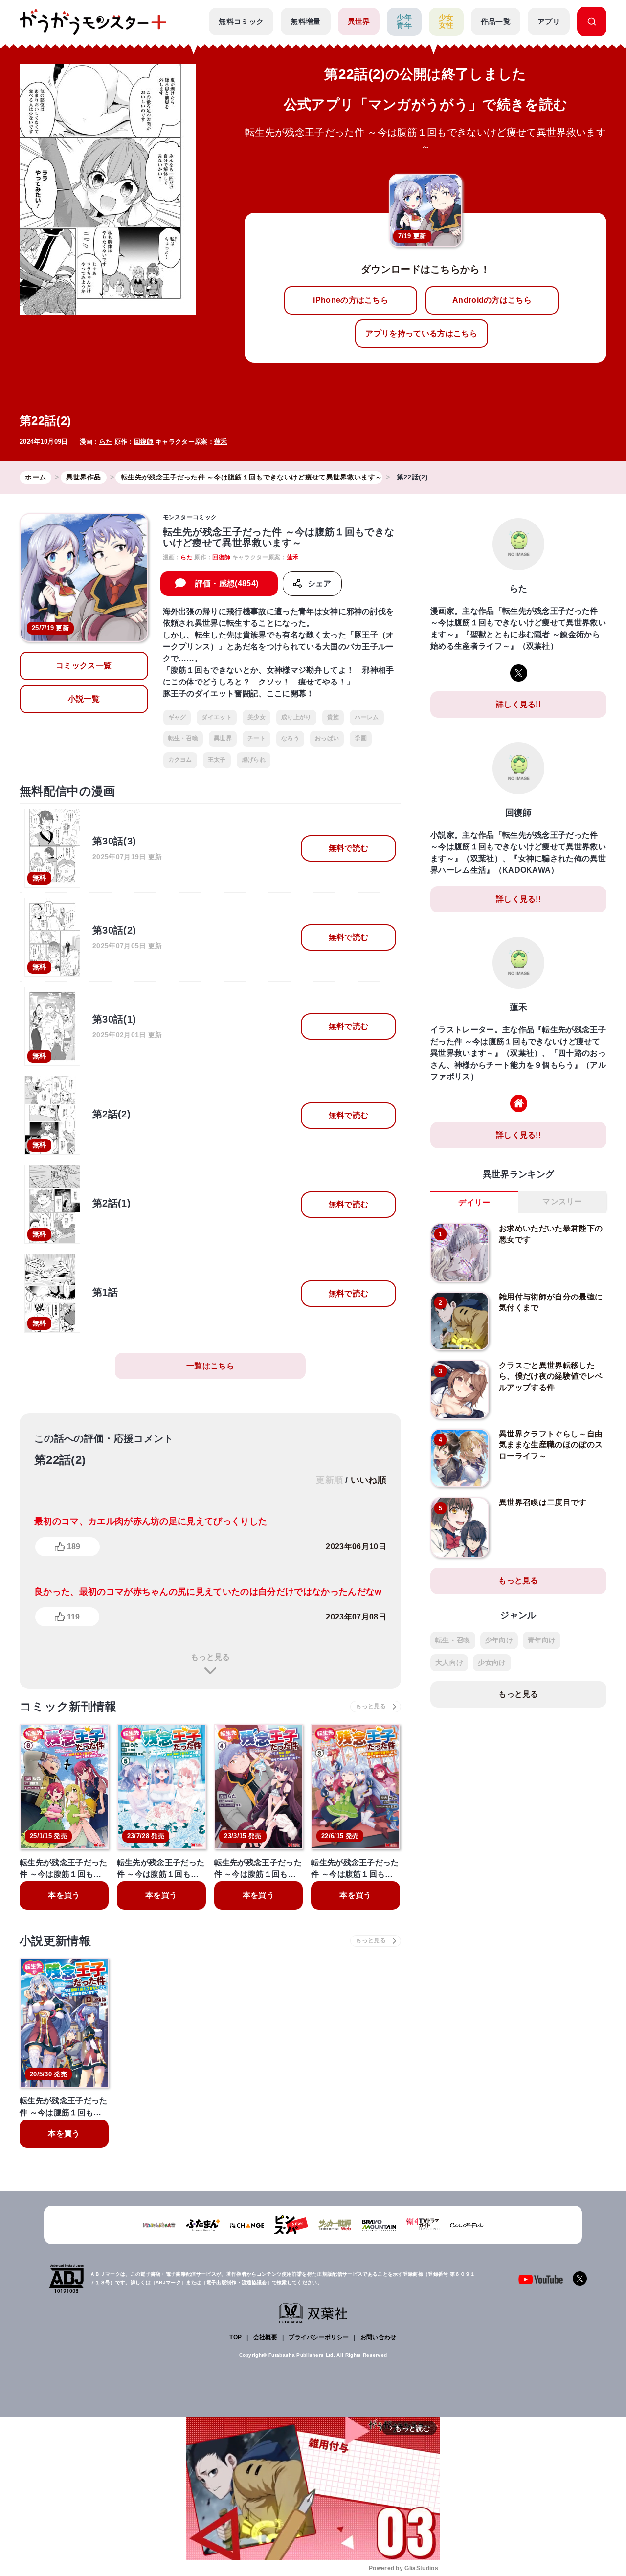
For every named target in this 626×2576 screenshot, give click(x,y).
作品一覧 (496, 21)
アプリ (549, 21)
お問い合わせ (379, 2337)
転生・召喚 (183, 738)
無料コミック (241, 21)
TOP (235, 2337)
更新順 (329, 1480)
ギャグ (177, 717)
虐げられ (254, 760)
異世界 (359, 21)
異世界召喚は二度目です (543, 1502)
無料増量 (305, 21)
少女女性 (446, 22)
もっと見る (210, 1657)
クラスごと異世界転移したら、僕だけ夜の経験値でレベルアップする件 (551, 1376)
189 (74, 1546)
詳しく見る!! (518, 704)
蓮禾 (221, 442)
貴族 (333, 717)
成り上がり (296, 717)
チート (257, 738)
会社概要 (265, 2337)
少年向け (499, 1640)
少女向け (492, 1663)
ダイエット (217, 717)
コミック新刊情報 (68, 1706)
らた (106, 442)
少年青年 (404, 22)
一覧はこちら (210, 1366)
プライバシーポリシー (319, 2337)
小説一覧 (84, 699)
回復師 (144, 442)
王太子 (217, 760)
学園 (361, 738)
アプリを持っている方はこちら (421, 333)
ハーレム (367, 717)
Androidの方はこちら (492, 300)
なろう (290, 738)
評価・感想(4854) (227, 583)
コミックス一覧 (84, 666)
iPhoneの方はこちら (351, 300)
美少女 (257, 717)
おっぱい (327, 738)
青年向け (542, 1640)
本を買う (64, 1895)
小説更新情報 (55, 1941)
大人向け (449, 1663)
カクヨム (180, 760)
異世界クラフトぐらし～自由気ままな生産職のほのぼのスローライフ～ (551, 1445)
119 (73, 1617)
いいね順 (369, 1480)
